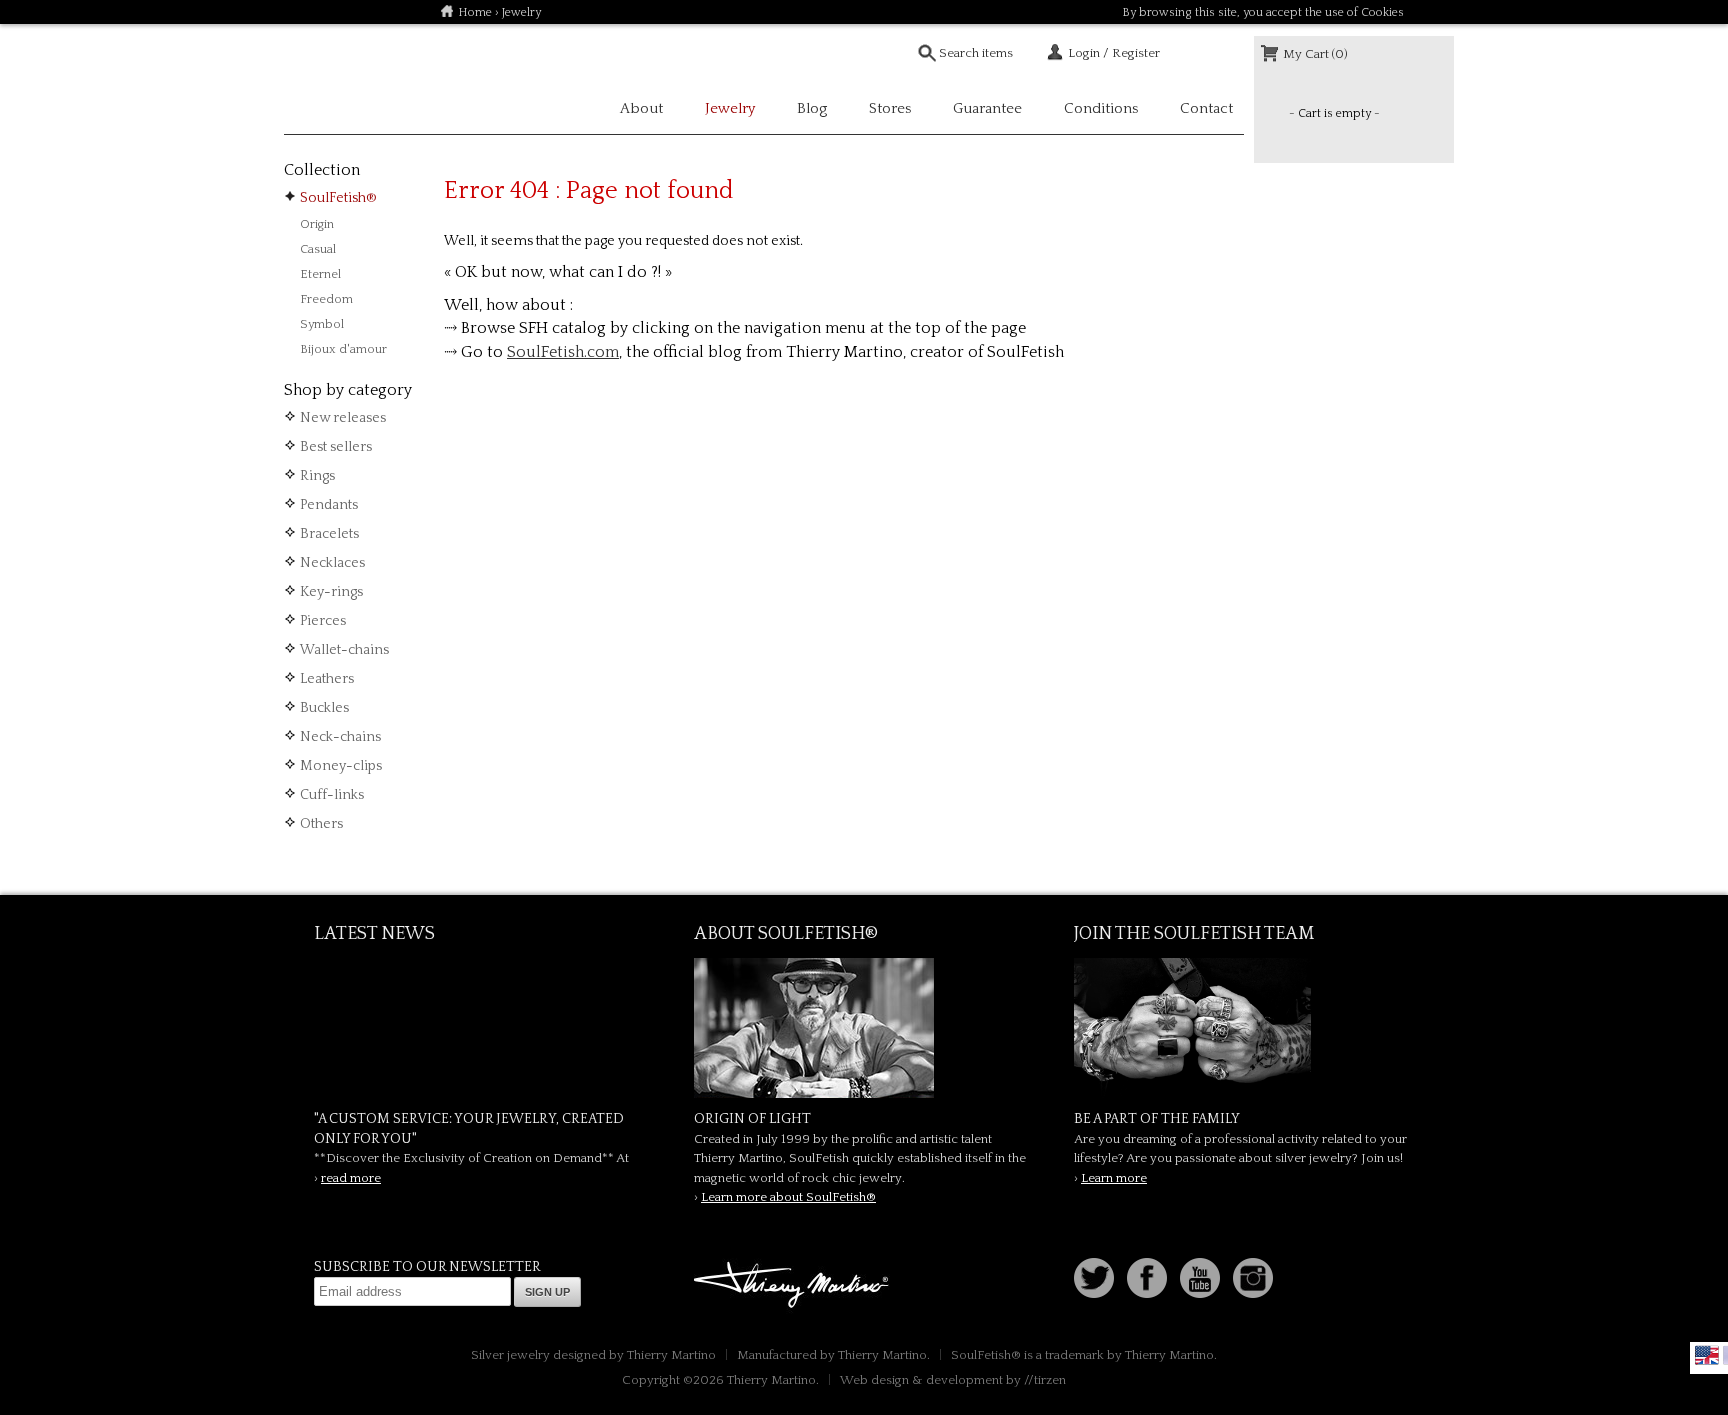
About (641, 108)
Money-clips (341, 766)
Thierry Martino (794, 1286)
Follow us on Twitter (1094, 1278)
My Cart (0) (1315, 54)
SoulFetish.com (563, 352)
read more (351, 1178)
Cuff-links (332, 795)
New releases (343, 418)
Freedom (326, 299)
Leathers (327, 679)
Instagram (1253, 1278)
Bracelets (329, 534)
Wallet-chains (344, 650)
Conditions (1101, 108)
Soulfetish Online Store (354, 80)
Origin (317, 224)
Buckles (324, 708)
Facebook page (1147, 1278)
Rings (317, 476)
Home (475, 12)
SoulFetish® (338, 198)
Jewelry (521, 12)
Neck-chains (340, 737)
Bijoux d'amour (343, 349)
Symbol (322, 324)
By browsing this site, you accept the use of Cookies (1263, 12)
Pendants (329, 505)
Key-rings (331, 592)
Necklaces (332, 563)
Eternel (320, 274)
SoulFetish (864, 1028)
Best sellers (336, 447)
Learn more (1114, 1178)
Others (321, 824)
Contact (1206, 108)
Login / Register (1114, 53)
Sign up (547, 1292)
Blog (812, 108)
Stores (890, 108)
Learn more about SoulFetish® (788, 1197)
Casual (318, 249)
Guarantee (987, 108)
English (1707, 1355)
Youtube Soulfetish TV (1200, 1278)
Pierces (323, 621)
